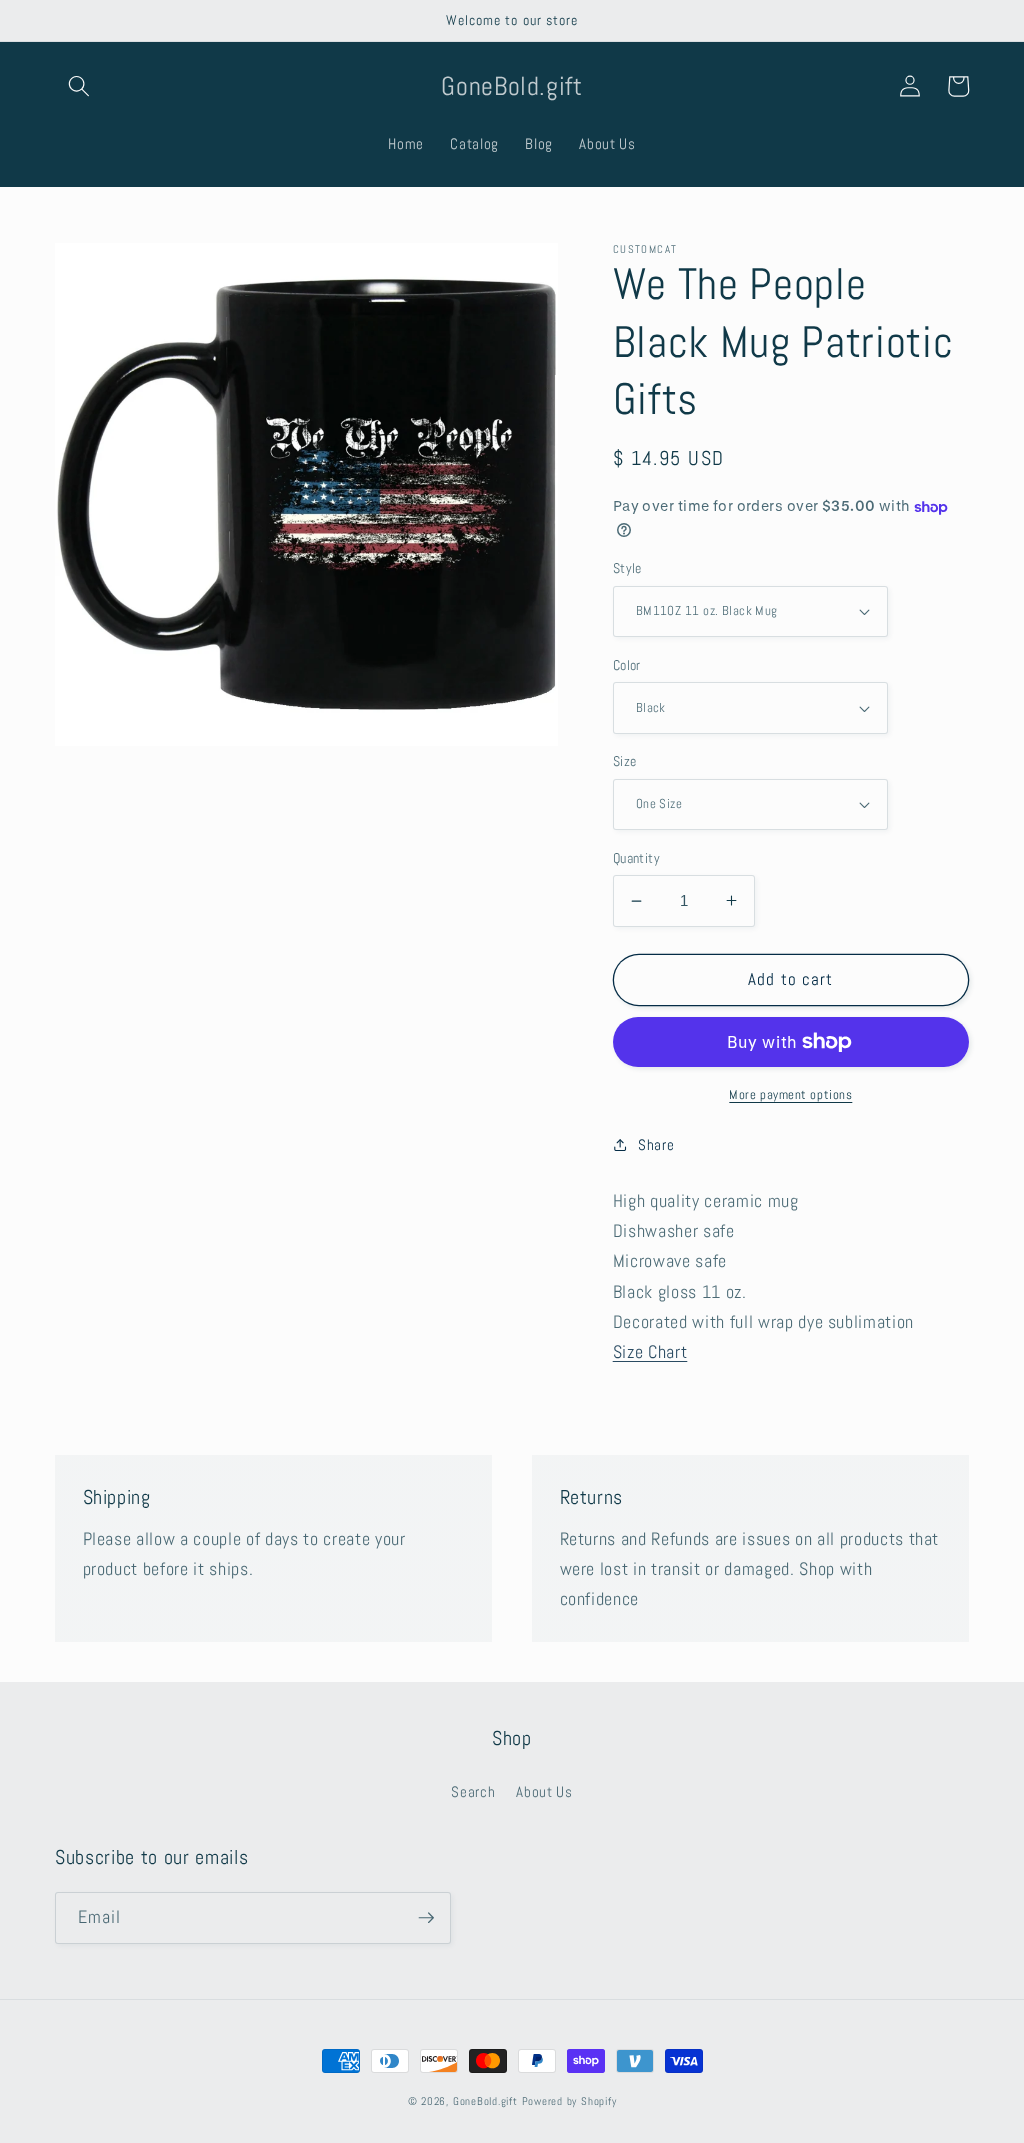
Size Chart (650, 1352)
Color (627, 665)
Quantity (637, 858)
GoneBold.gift (485, 2101)
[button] (79, 86)
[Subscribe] (426, 1918)
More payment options (790, 1094)
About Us (544, 1792)
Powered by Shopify (569, 2101)
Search (473, 1792)
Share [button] (656, 1145)
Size (625, 761)
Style (627, 568)
